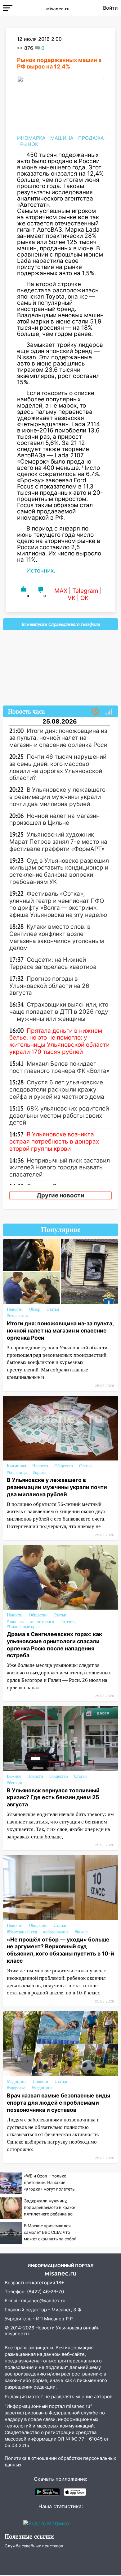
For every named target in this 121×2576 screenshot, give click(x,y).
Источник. (41, 571)
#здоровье (16, 2088)
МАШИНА (62, 138)
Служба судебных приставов (34, 2546)
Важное (14, 1776)
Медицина (17, 2081)
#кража (40, 1472)
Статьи (53, 1309)
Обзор (35, 1309)
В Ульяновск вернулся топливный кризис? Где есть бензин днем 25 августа (53, 1798)
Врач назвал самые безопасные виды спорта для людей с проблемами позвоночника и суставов (58, 2103)
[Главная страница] (58, 8)
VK (72, 598)
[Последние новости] (95, 712)
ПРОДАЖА (91, 138)
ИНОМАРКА (31, 138)
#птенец (68, 1622)
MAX (61, 591)
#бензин (15, 1783)
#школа (82, 1932)
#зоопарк (15, 1622)
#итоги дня (17, 1316)
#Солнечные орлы (24, 1627)
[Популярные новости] (108, 712)
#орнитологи (42, 1622)
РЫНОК (29, 144)
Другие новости (60, 1195)
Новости (15, 1309)
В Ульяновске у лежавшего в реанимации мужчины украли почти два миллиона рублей (57, 1487)
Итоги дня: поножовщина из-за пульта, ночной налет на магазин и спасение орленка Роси (60, 1330)
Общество (64, 1466)
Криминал (16, 1466)
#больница (17, 1472)
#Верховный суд (22, 1932)
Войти (110, 8)
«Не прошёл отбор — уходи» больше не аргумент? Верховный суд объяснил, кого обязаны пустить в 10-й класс (60, 1950)
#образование (56, 1932)
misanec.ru (17, 2334)
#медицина (42, 2088)
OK (84, 598)
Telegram (85, 591)
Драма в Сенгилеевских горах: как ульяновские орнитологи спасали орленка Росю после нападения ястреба (54, 1645)
